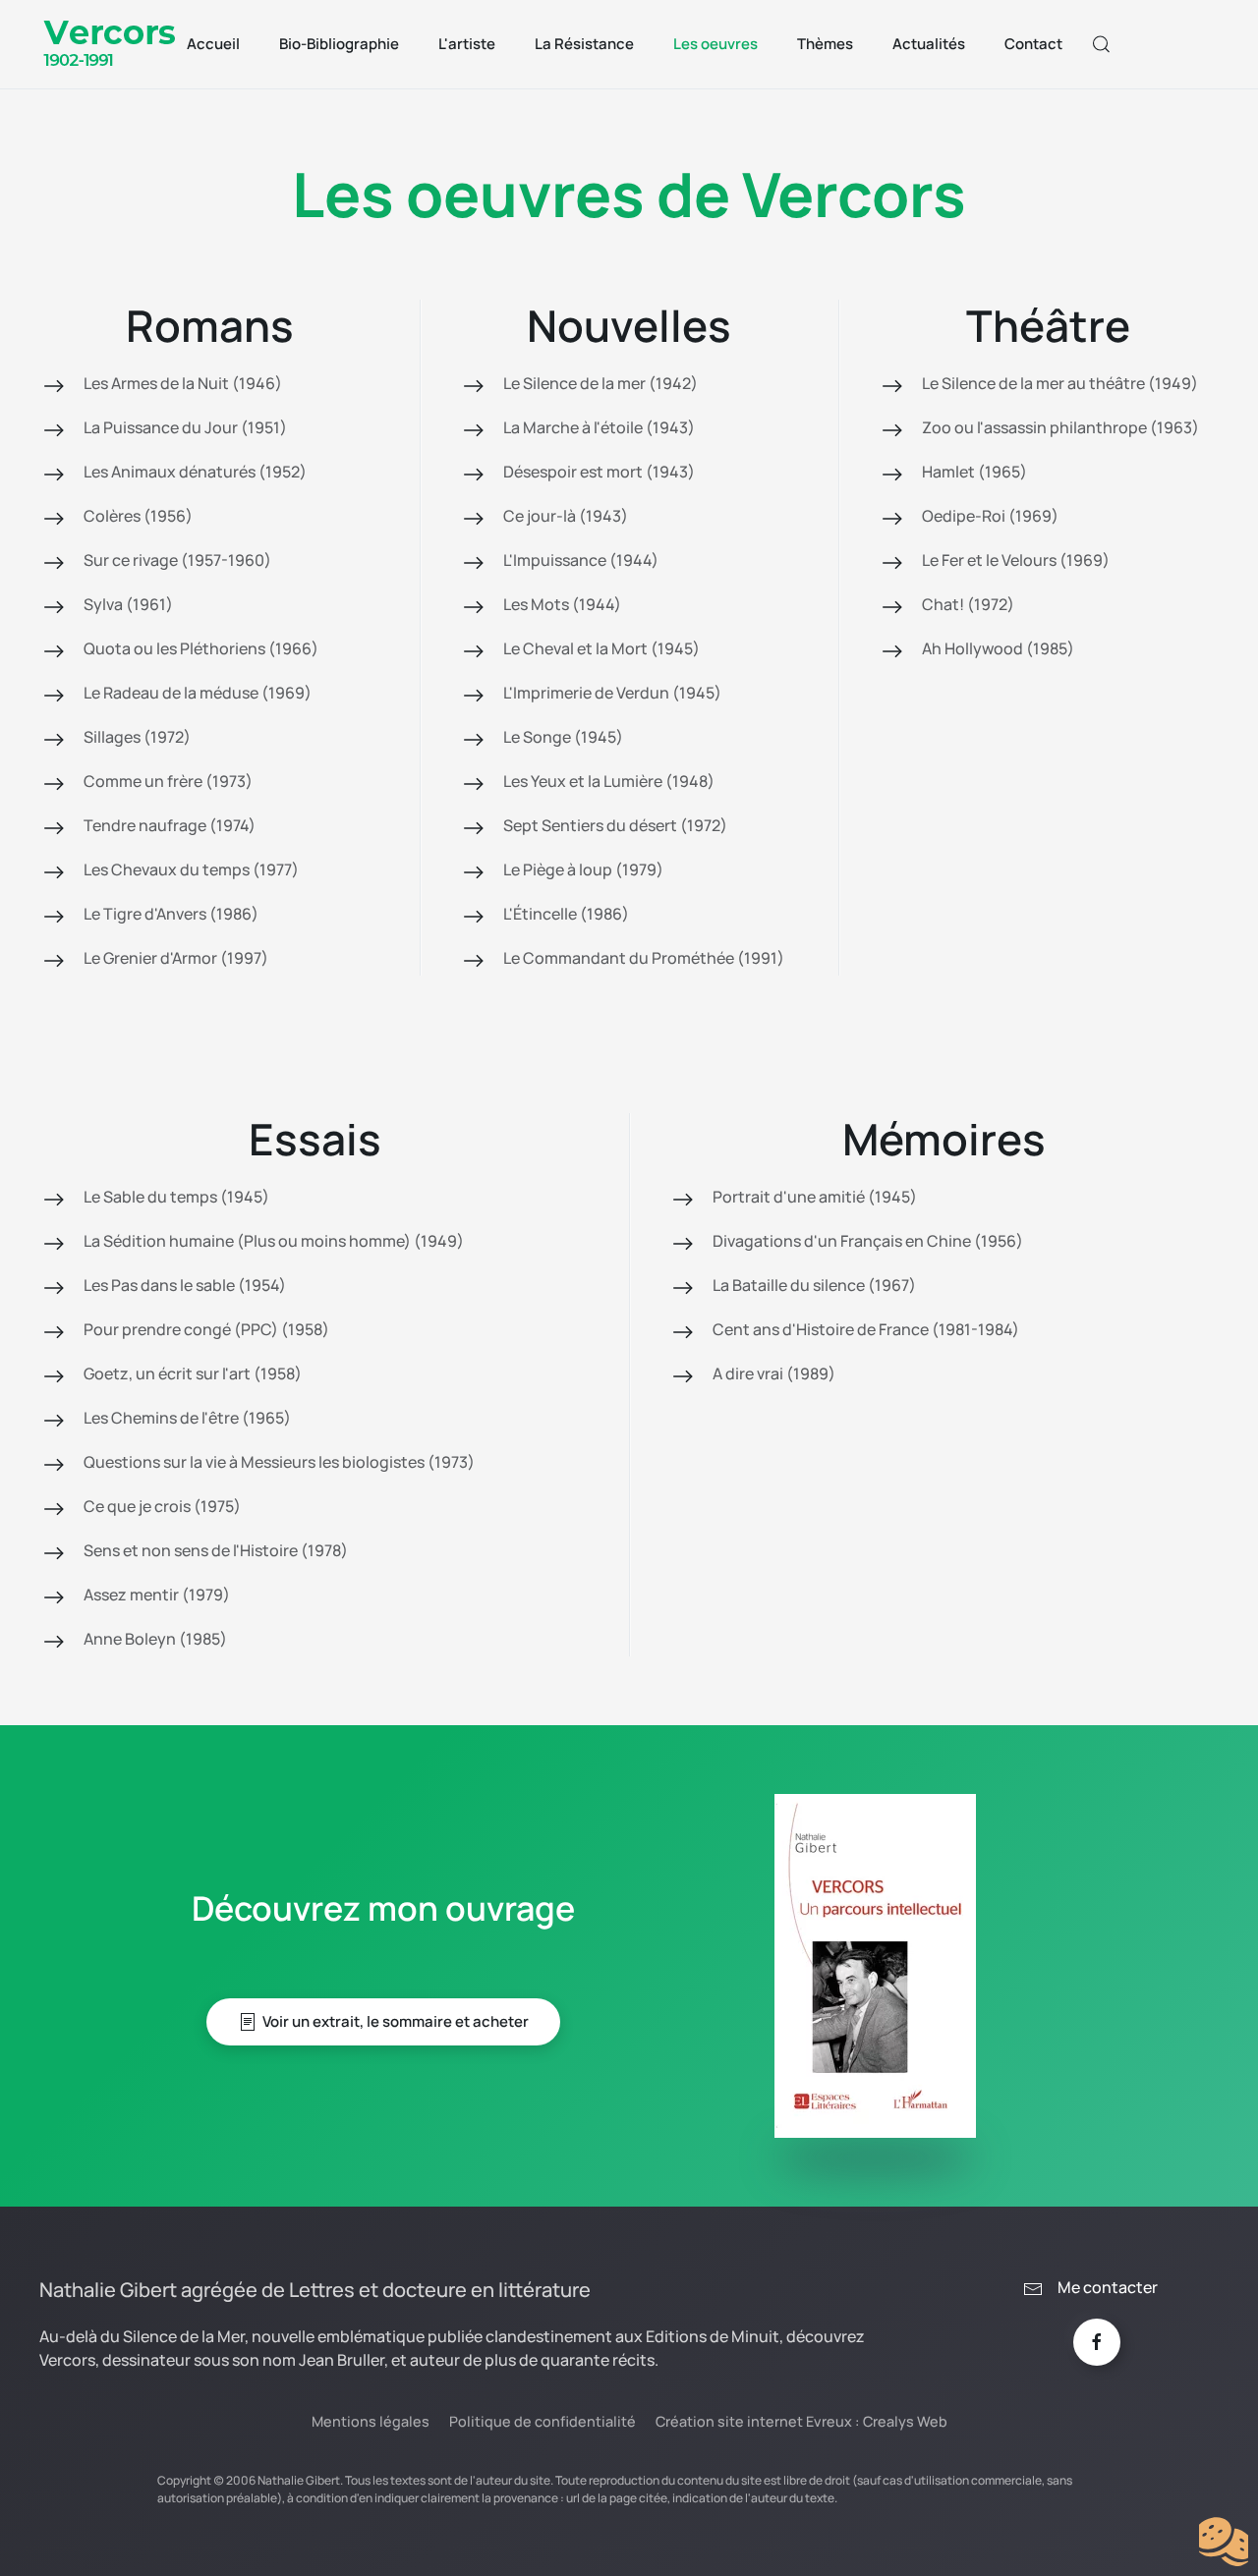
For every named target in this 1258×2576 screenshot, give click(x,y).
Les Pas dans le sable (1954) (185, 1285)
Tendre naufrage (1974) (170, 825)
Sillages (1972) (137, 737)
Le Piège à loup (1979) (583, 869)
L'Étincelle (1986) (566, 914)
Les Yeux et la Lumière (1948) (609, 781)
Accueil (213, 44)
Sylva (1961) (128, 604)
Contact (1033, 44)
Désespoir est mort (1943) (599, 472)
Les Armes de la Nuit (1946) (183, 383)
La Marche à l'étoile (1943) (599, 427)
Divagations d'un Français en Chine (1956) (868, 1241)
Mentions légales (371, 2421)
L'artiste (467, 44)
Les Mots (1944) (562, 604)
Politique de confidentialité (543, 2421)
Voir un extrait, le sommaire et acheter (396, 2021)
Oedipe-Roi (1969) (990, 516)
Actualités (929, 44)
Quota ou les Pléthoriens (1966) (201, 648)
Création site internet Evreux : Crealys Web (801, 2421)
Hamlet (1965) (974, 472)
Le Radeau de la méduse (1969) (198, 693)
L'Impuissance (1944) (581, 560)
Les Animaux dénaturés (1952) (195, 472)
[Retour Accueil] (111, 44)
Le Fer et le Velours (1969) (1016, 560)
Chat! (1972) (968, 604)
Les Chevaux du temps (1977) (191, 869)
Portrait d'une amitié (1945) (815, 1197)
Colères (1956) (138, 516)
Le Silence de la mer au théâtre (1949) (1060, 383)
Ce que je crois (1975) (162, 1506)
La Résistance (584, 44)
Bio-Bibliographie (339, 44)
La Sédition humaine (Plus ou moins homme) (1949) (274, 1241)
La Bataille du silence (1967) (814, 1285)
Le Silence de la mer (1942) (600, 383)
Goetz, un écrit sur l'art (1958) (193, 1373)
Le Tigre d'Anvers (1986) (171, 914)
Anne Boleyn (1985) (155, 1639)
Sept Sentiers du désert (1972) (615, 825)
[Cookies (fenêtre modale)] (1224, 2543)
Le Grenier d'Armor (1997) (176, 958)
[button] (1102, 44)
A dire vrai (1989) (774, 1373)
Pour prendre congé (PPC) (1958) (206, 1329)
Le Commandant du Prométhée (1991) (644, 958)
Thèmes (825, 44)
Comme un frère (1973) (168, 781)
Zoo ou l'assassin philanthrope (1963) (1060, 427)
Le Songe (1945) (563, 737)
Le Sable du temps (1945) (176, 1197)
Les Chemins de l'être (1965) (187, 1418)
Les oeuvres (715, 44)
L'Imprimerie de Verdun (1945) (612, 693)
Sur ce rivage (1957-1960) (177, 560)
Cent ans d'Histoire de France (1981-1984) (866, 1329)
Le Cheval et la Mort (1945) (601, 648)
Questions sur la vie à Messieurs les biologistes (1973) (279, 1462)
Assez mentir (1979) (157, 1595)
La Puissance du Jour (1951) (185, 427)
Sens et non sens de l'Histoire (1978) (216, 1550)
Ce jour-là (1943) (566, 516)
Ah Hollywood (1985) (998, 648)
